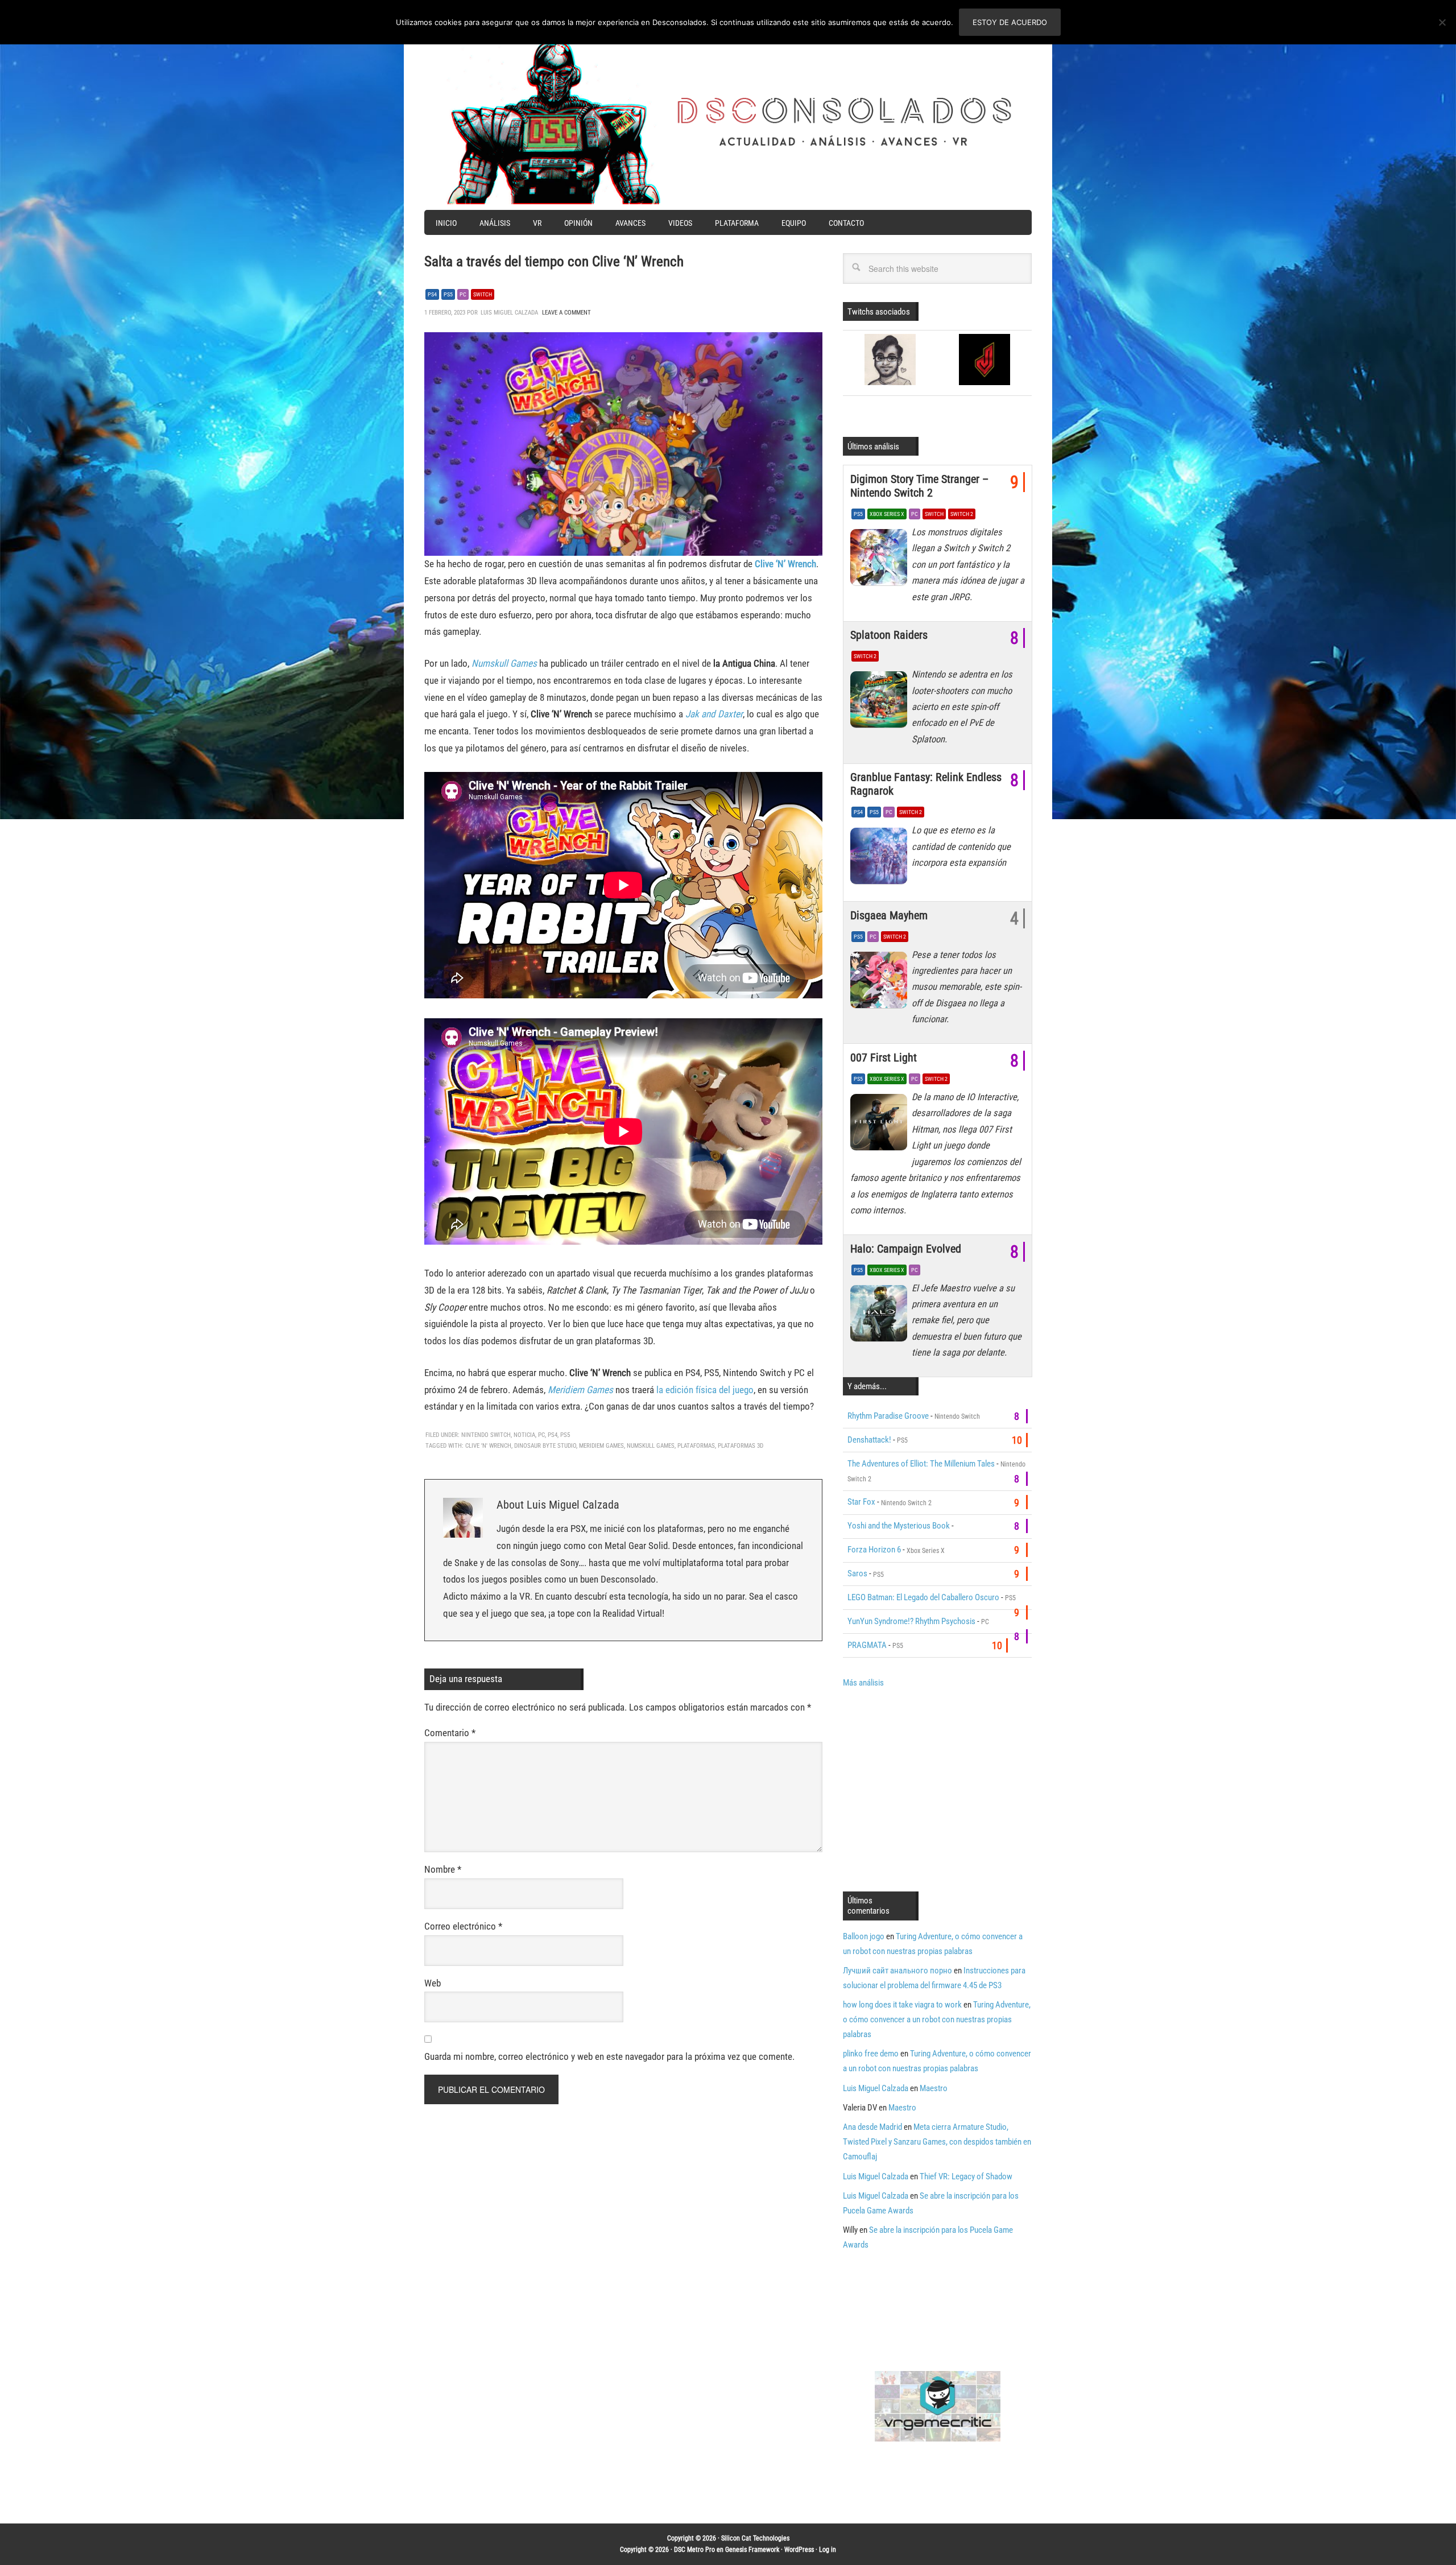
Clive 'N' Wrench (488, 1446)
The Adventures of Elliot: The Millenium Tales (921, 1464)
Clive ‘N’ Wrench (785, 564)
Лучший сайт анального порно (897, 1971)
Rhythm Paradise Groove (888, 1416)
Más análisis (863, 1683)
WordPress (799, 2550)
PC (463, 294)
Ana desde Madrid (872, 2127)
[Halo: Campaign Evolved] (881, 1316)
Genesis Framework (752, 2550)
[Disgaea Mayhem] (881, 983)
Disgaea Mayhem (889, 915)
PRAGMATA (867, 1645)
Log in (828, 2550)
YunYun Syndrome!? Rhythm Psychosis (911, 1621)
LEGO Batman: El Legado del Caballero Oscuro (923, 1597)
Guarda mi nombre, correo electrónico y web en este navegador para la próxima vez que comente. (609, 2056)
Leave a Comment (566, 313)
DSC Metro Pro (694, 2550)
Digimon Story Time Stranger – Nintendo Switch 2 (919, 486)
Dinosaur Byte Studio (545, 1446)
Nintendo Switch (486, 1435)
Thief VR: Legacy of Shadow (966, 2176)
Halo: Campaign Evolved (906, 1249)
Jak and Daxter (714, 714)
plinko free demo (871, 2054)
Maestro (934, 2088)
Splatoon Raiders (889, 635)
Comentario (450, 1733)
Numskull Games (504, 663)
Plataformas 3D (741, 1446)
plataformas (696, 1446)
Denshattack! (869, 1440)
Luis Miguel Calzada (876, 2088)
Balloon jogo (864, 1936)
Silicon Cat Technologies (755, 2538)
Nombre (443, 1869)
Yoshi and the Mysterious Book (899, 1526)
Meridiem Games (580, 1390)
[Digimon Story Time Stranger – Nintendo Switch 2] (881, 560)
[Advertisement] (938, 1789)
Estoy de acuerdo (1010, 22)
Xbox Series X (887, 514)
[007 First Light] (881, 1125)
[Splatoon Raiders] (881, 703)
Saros (857, 1573)
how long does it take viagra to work (902, 2005)
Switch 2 (962, 514)
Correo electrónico (463, 1926)
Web (433, 1983)
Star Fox (861, 1502)
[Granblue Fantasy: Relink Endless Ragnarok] (881, 858)
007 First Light (884, 1058)
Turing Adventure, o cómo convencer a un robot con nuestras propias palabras (937, 2019)
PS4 (432, 294)
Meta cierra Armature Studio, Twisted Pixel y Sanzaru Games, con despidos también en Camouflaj (937, 2142)
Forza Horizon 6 (874, 1550)
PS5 (448, 294)
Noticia (524, 1435)
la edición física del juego (705, 1390)
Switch (483, 294)
